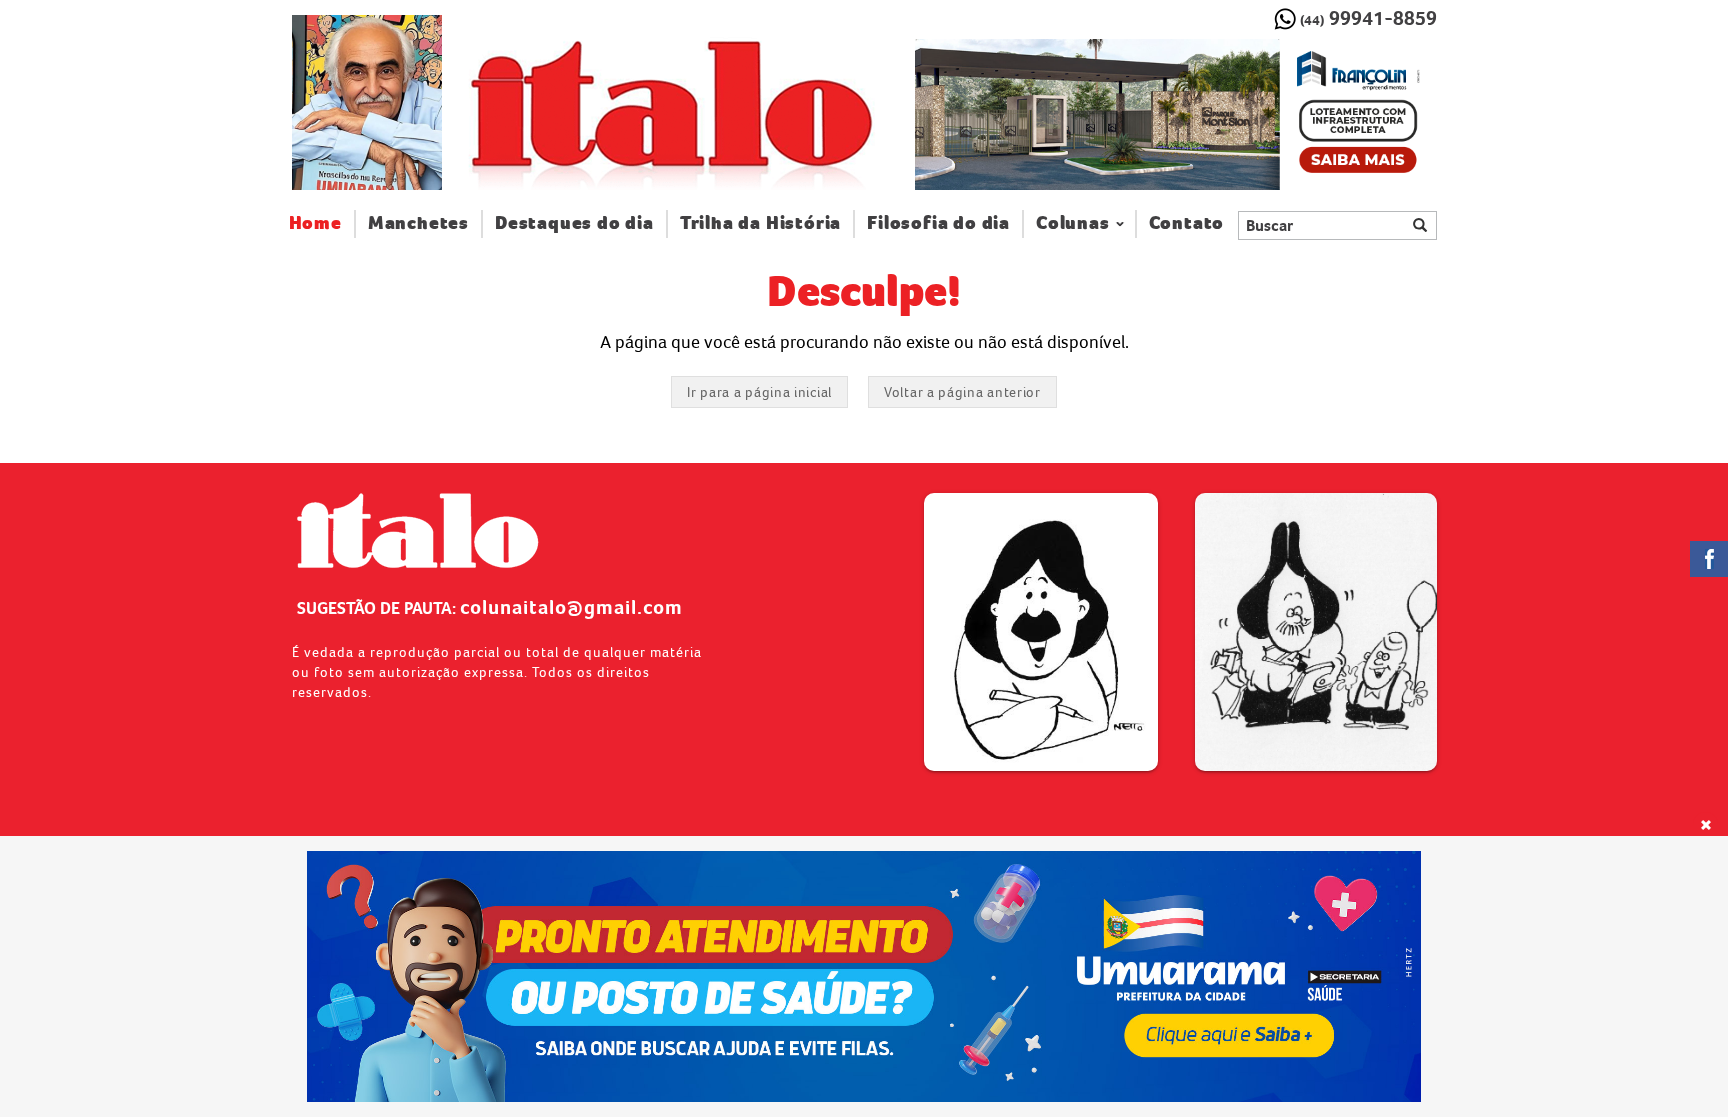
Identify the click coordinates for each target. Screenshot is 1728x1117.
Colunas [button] (1073, 223)
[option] (1175, 115)
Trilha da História (760, 223)
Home (322, 223)
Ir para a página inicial (759, 392)
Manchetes (418, 223)
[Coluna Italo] (367, 102)
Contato (1187, 223)
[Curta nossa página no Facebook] (1709, 559)
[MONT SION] (1175, 115)
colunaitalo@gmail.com (571, 607)
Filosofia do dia (938, 223)
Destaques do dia (574, 223)
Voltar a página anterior (962, 392)
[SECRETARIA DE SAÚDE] (864, 976)
